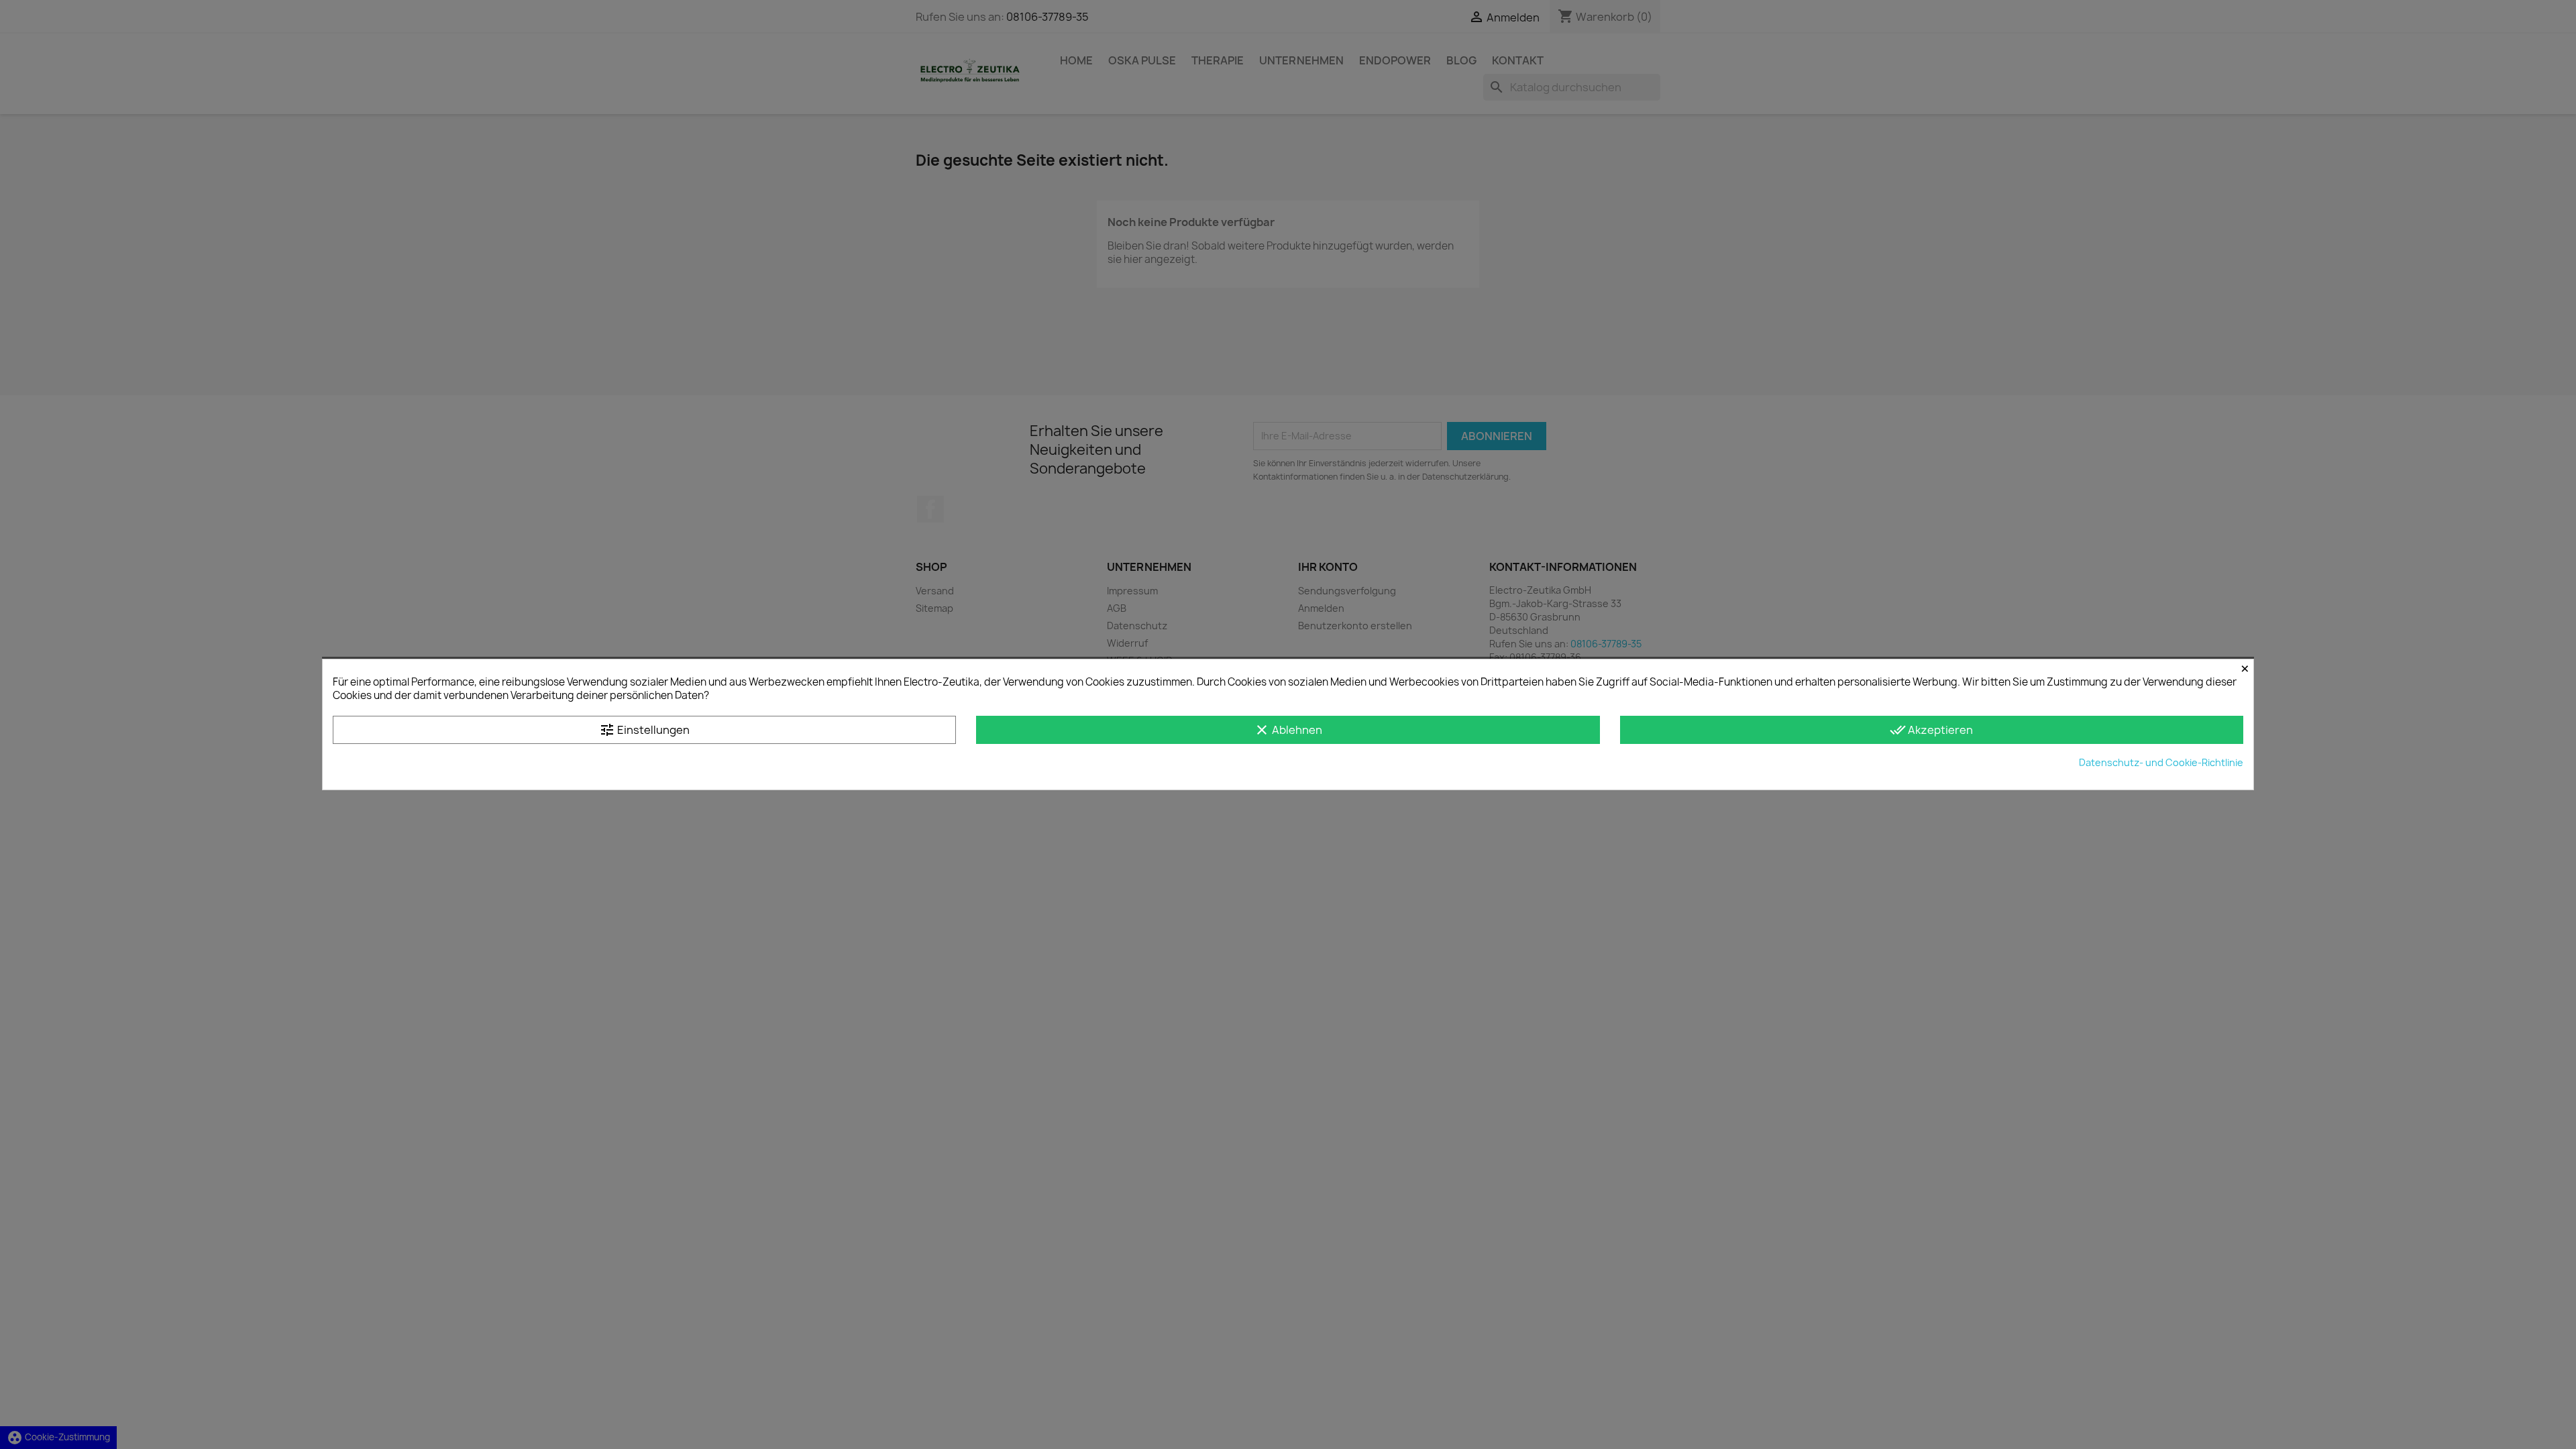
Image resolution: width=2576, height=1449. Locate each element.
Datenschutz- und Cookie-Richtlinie (2161, 762)
